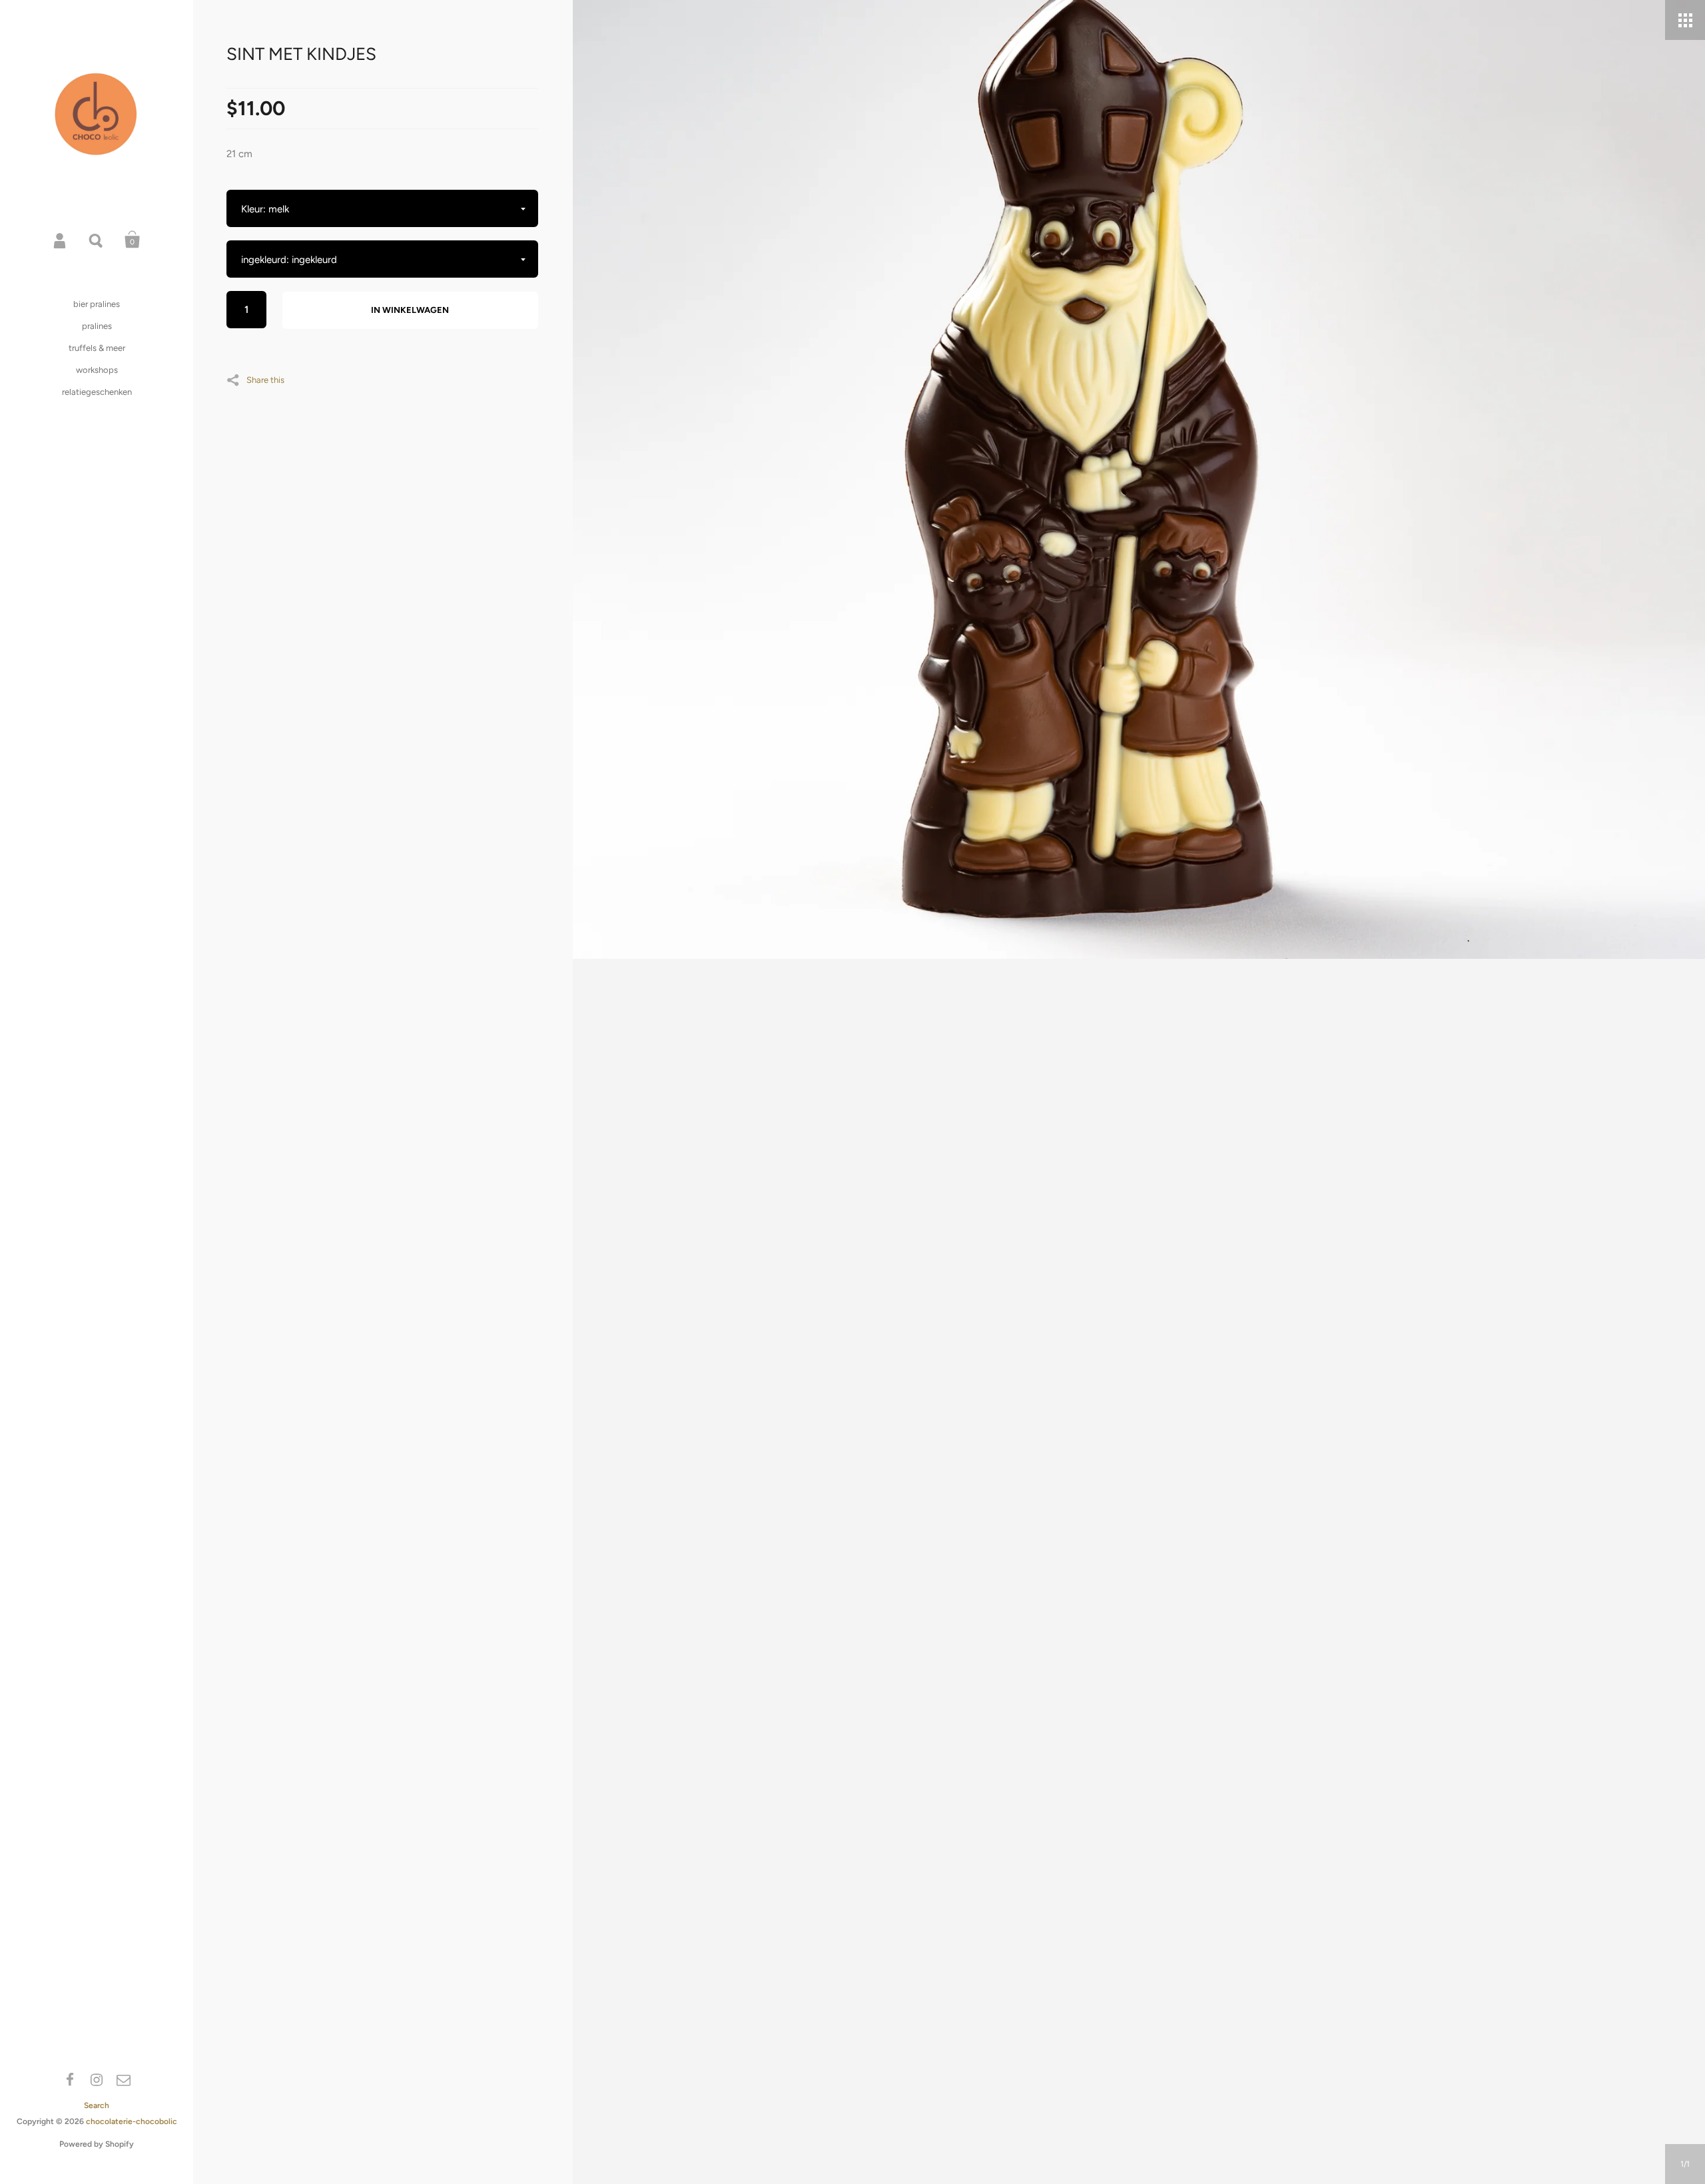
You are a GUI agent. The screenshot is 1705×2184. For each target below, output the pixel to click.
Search (97, 240)
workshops (97, 370)
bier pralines (97, 304)
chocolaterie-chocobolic (132, 2121)
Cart (133, 240)
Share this (265, 380)
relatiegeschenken (97, 392)
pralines (97, 326)
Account (61, 240)
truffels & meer (97, 348)
